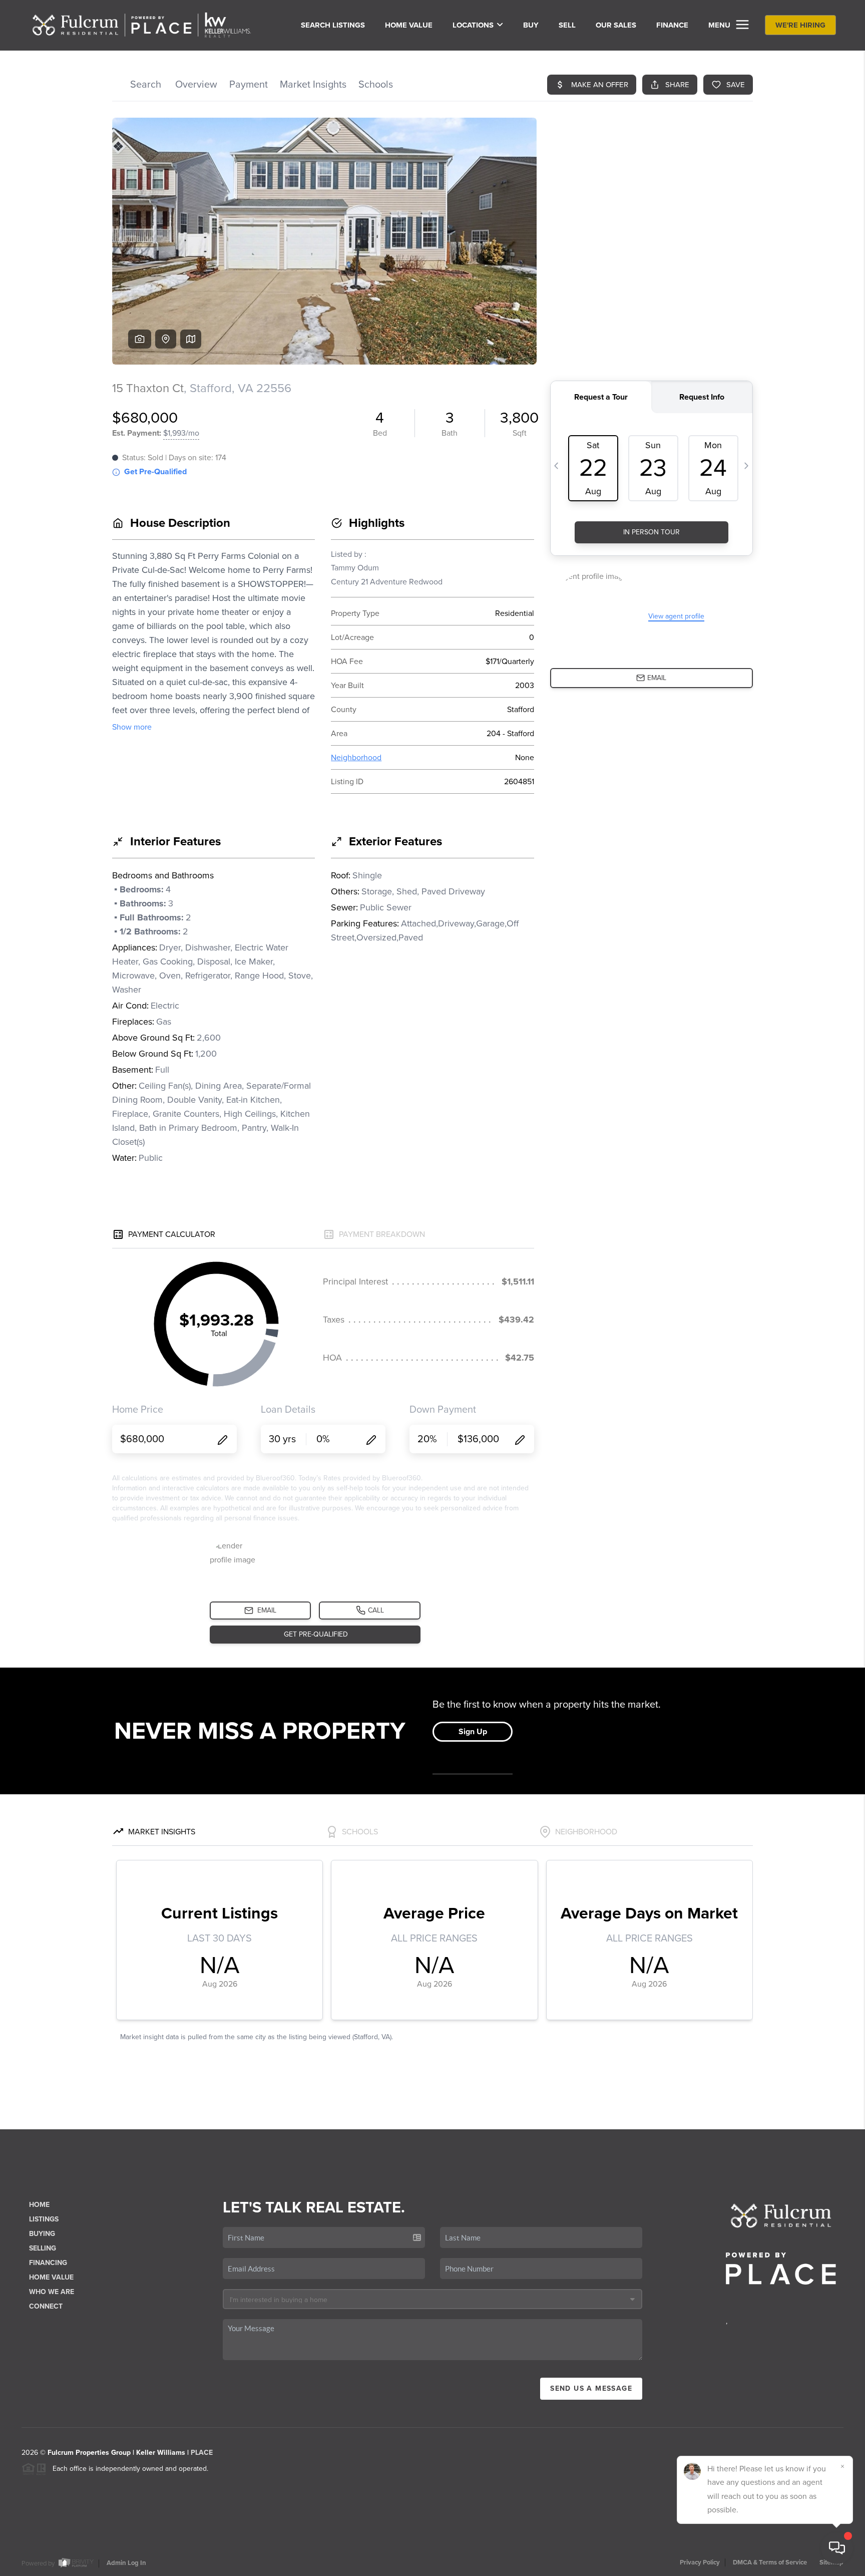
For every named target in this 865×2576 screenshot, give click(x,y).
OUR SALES (616, 25)
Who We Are (52, 2292)
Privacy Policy (700, 2562)
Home (39, 2205)
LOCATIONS (473, 25)
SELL (567, 25)
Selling (43, 2248)
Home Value (409, 25)
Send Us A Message (591, 2388)
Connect (46, 2306)
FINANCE (672, 25)
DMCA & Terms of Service (770, 2562)
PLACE (202, 2453)
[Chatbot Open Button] (837, 2548)
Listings (44, 2219)
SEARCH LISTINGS (333, 25)
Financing (48, 2263)
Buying (42, 2234)
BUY (531, 25)
